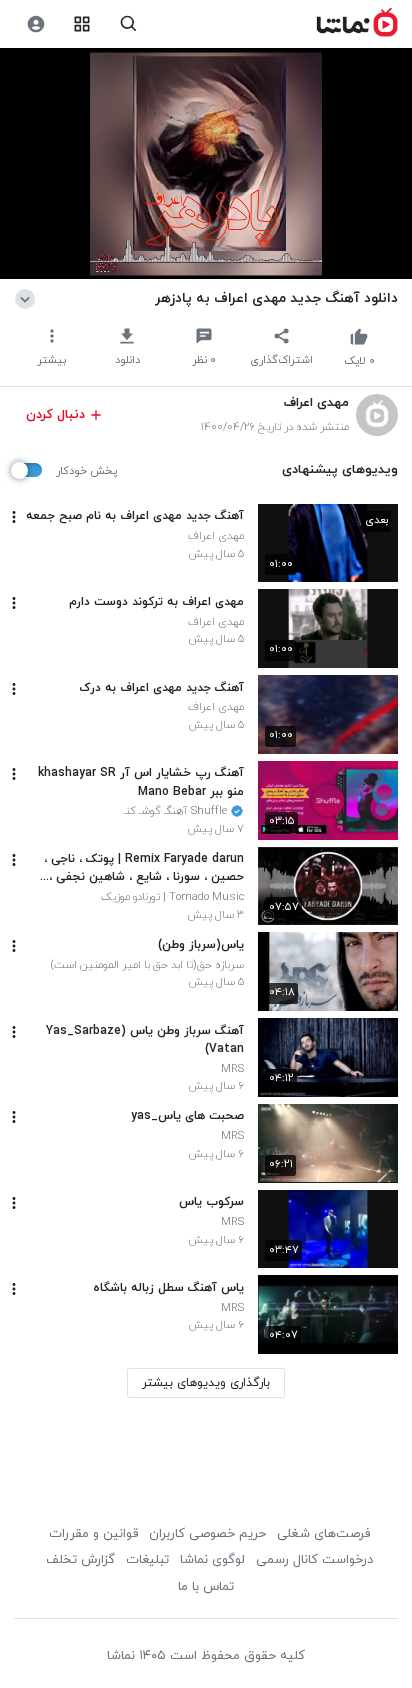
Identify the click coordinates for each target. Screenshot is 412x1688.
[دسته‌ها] (82, 24)
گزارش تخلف (80, 1560)
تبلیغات (147, 1560)
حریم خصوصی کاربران (207, 1534)
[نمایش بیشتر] (28, 298)
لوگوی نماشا (212, 1560)
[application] (206, 164)
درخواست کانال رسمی (314, 1560)
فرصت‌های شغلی (323, 1534)
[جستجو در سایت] (128, 24)
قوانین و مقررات (93, 1534)
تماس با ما (206, 1587)
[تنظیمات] (35, 24)
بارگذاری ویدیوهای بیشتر (206, 1383)
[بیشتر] (14, 517)
